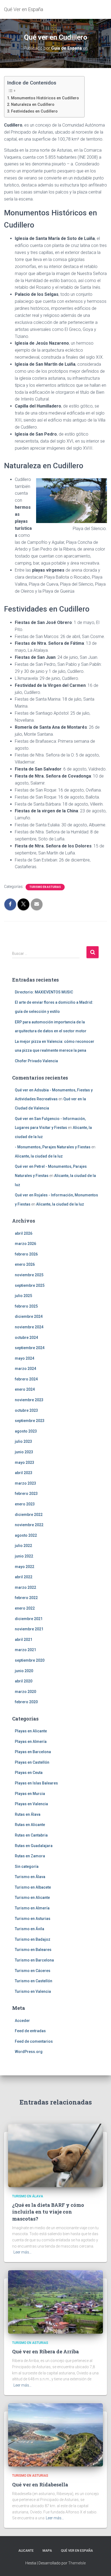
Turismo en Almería (32, 1908)
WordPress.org (29, 2052)
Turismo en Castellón (34, 1981)
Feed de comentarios (34, 2041)
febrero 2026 (26, 1254)
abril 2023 (24, 1473)
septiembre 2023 (30, 1421)
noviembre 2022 (29, 1525)
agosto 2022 (26, 1535)
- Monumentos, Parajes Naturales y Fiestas (53, 1147)
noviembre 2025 (29, 1275)
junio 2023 (24, 1452)
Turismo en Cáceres (33, 1971)
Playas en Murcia (30, 1794)
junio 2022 (24, 1556)
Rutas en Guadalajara (34, 1846)
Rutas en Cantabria (31, 1835)
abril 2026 (24, 1233)
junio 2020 (24, 1671)
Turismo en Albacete (33, 1887)
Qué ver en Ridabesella (40, 2485)
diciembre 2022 (29, 1515)
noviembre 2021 (29, 1629)
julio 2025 (23, 1296)
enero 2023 (25, 1504)
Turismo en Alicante (32, 1898)
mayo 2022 (25, 1567)
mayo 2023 (25, 1462)
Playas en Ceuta (29, 1773)
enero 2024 (25, 1389)
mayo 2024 (25, 1358)
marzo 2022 (25, 1587)
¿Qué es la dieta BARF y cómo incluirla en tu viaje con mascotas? (48, 2212)
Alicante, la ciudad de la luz (39, 1156)
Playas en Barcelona (33, 1752)
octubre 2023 (26, 1410)
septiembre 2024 (30, 1348)
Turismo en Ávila (30, 1929)
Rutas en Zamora (30, 1856)
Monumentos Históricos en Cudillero (45, 98)
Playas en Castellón (32, 1762)
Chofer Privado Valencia (36, 1061)
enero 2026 (25, 1264)
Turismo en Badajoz (33, 1939)
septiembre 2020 (30, 1660)
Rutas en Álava (28, 1814)
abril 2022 (24, 1577)
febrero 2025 (26, 1306)
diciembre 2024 (29, 1316)
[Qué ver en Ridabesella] (55, 2435)
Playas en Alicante (31, 1731)
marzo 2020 (25, 1692)
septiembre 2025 (30, 1285)
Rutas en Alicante (30, 1825)
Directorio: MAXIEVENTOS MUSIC (44, 992)
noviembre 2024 (29, 1327)
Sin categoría (27, 1866)
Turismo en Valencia (33, 1991)
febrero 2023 (26, 1494)
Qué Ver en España (77, 2551)
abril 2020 (24, 1681)
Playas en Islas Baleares (36, 1783)
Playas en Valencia (31, 1804)
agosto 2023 (26, 1431)
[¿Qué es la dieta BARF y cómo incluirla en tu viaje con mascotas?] (55, 2155)
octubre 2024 (26, 1338)
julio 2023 (23, 1441)
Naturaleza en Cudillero (33, 105)
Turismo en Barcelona (34, 1960)
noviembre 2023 (29, 1400)
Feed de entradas (30, 2031)
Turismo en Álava (30, 1877)
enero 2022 (25, 1608)
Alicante (26, 2551)
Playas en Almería (31, 1742)
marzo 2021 (25, 1650)
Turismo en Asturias (45, 887)
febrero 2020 (26, 1702)
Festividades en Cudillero (34, 111)
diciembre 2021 (29, 1619)
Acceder (22, 2021)
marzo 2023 (25, 1483)
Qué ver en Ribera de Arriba (46, 2351)
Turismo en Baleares (33, 1950)
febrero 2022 (26, 1598)
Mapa (47, 2551)
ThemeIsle (77, 2563)
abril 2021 (24, 1640)
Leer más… (22, 2252)
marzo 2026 (25, 1244)
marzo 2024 (25, 1369)
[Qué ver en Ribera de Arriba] (55, 2302)
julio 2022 (23, 1546)
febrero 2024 (26, 1379)
